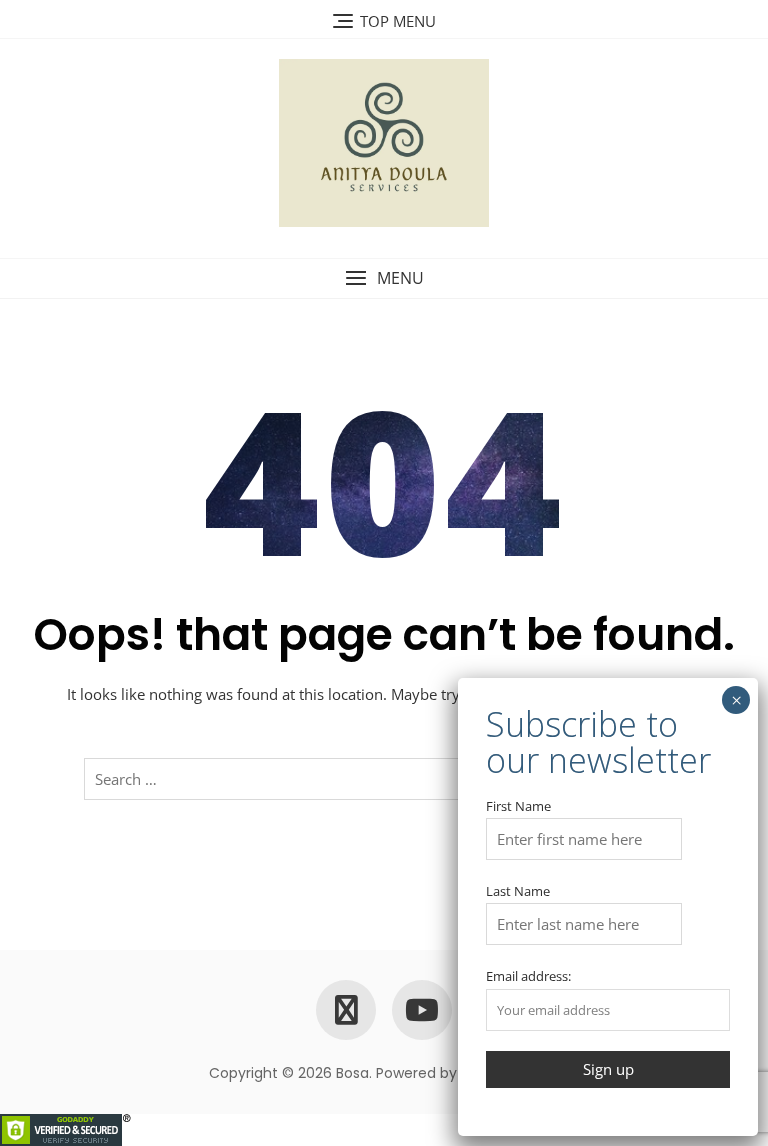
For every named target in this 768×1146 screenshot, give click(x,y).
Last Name (518, 891)
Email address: (528, 976)
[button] (384, 278)
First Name (518, 806)
